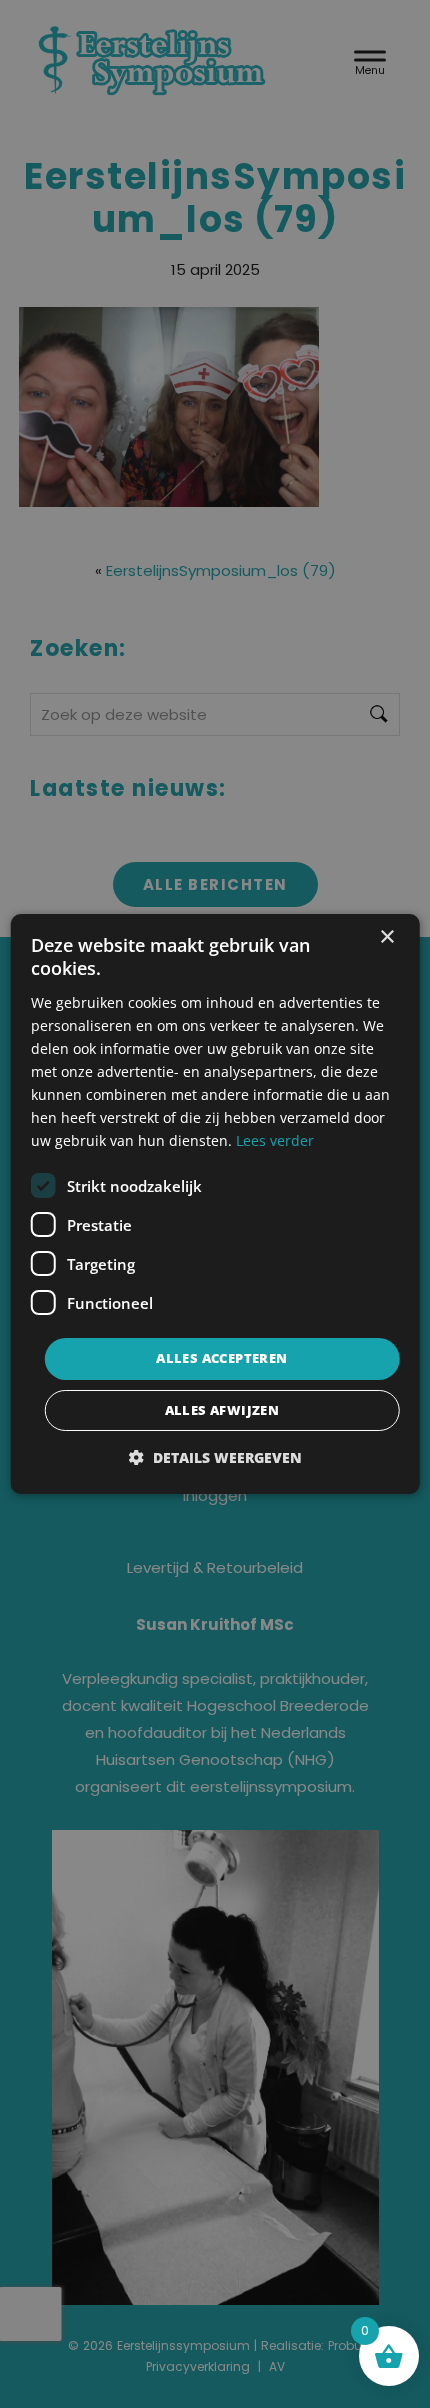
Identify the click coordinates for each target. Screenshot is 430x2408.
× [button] (386, 937)
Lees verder (275, 1140)
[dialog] (215, 1204)
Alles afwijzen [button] (222, 1410)
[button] (215, 1457)
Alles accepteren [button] (221, 1358)
